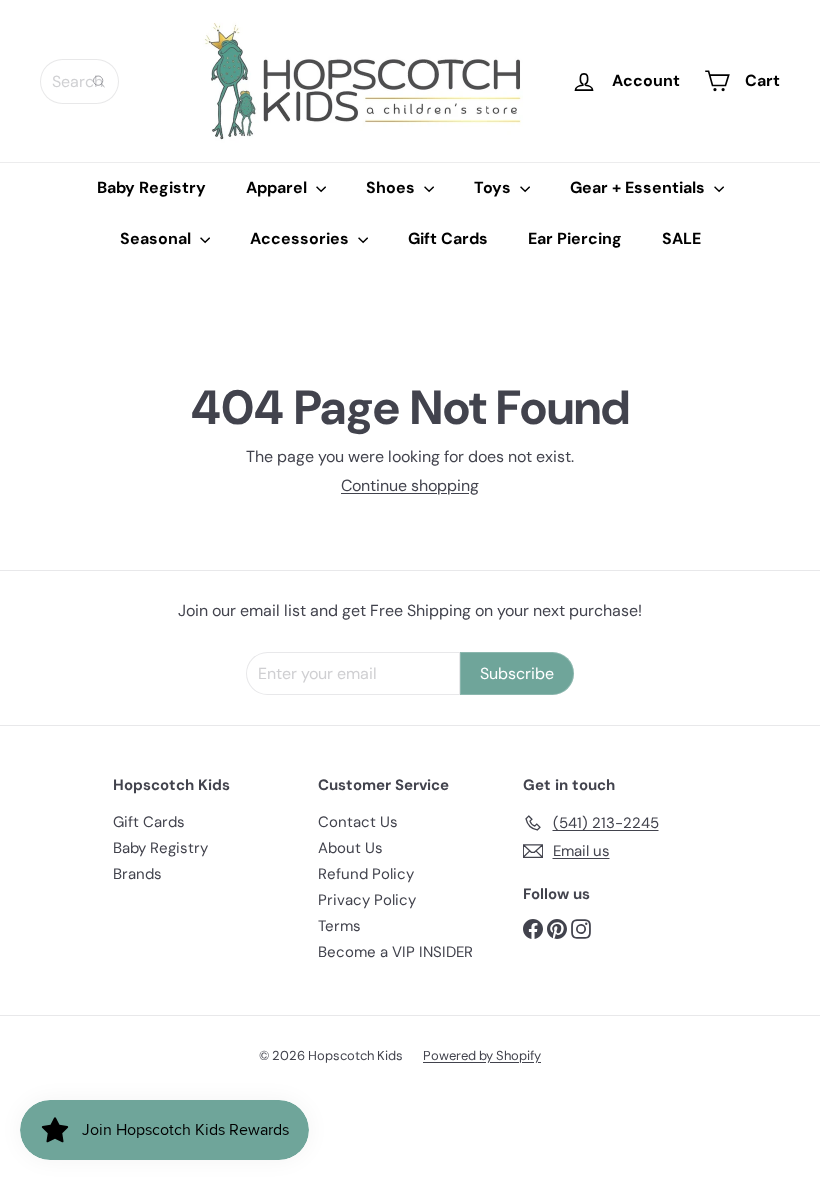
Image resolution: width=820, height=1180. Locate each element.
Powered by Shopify (482, 1055)
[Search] (99, 81)
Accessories (301, 238)
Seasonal (157, 238)
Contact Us (358, 822)
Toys (494, 187)
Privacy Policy (367, 900)
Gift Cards (448, 238)
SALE (681, 238)
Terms (339, 926)
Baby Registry (151, 187)
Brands (137, 874)
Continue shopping (410, 485)
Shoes (392, 187)
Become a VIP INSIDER (395, 952)
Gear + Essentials (639, 187)
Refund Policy (366, 874)
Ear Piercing (575, 238)
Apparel (278, 187)
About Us (350, 848)
